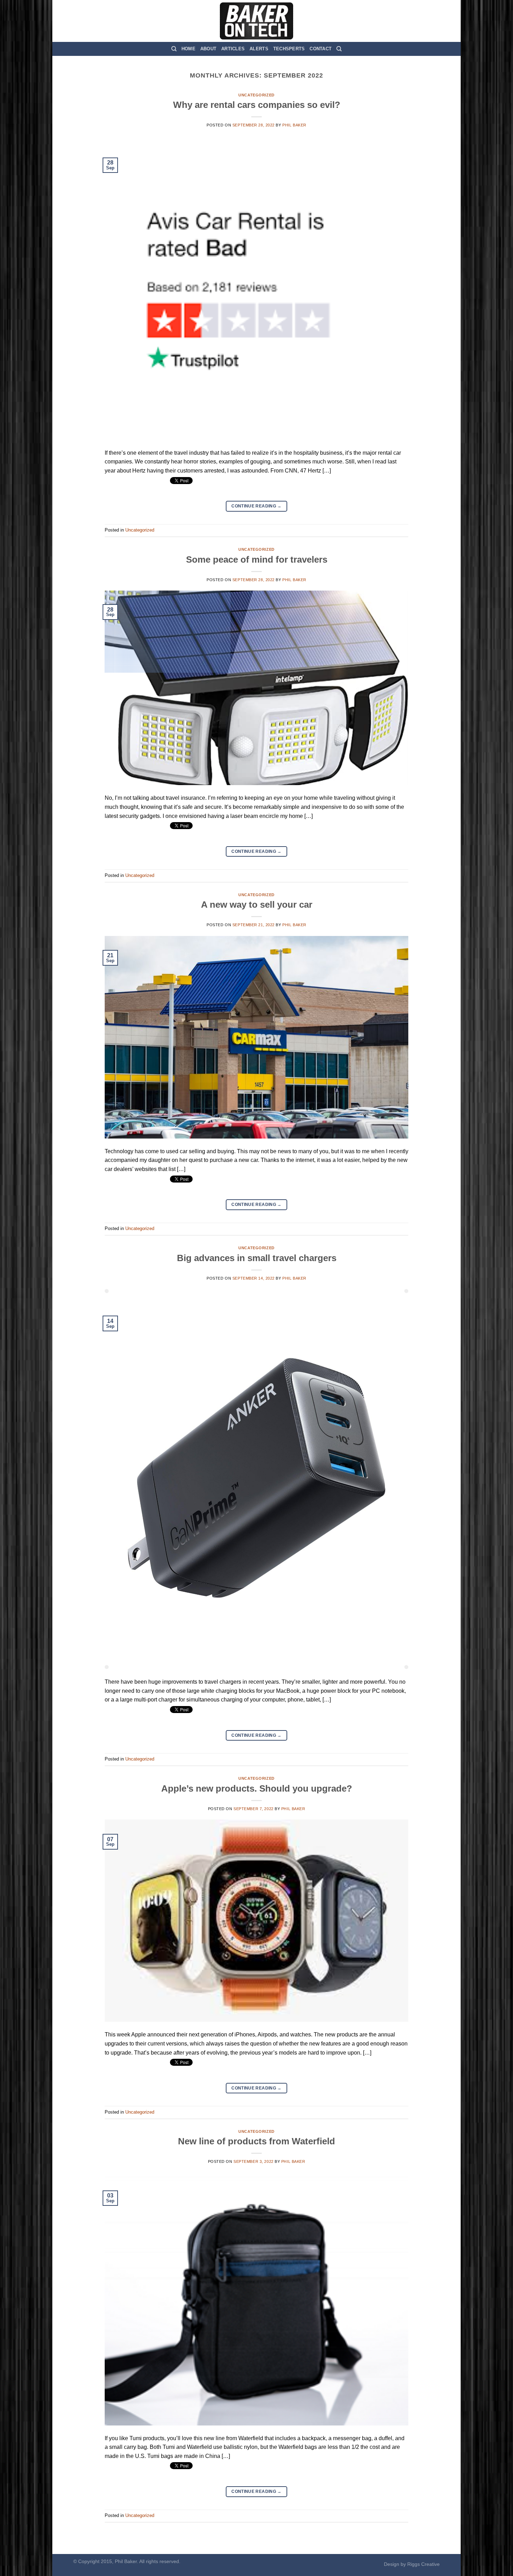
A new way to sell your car (257, 905)
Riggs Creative (423, 2564)
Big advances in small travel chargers (257, 1258)
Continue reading (256, 506)
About (208, 49)
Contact (321, 49)
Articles (233, 49)
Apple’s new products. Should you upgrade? (257, 1788)
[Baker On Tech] (256, 21)
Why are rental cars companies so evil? (257, 105)
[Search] (174, 49)
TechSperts (289, 49)
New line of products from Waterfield (256, 2141)
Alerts (259, 49)
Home (188, 49)
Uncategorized (256, 95)
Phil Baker (294, 125)
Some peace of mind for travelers (257, 559)
